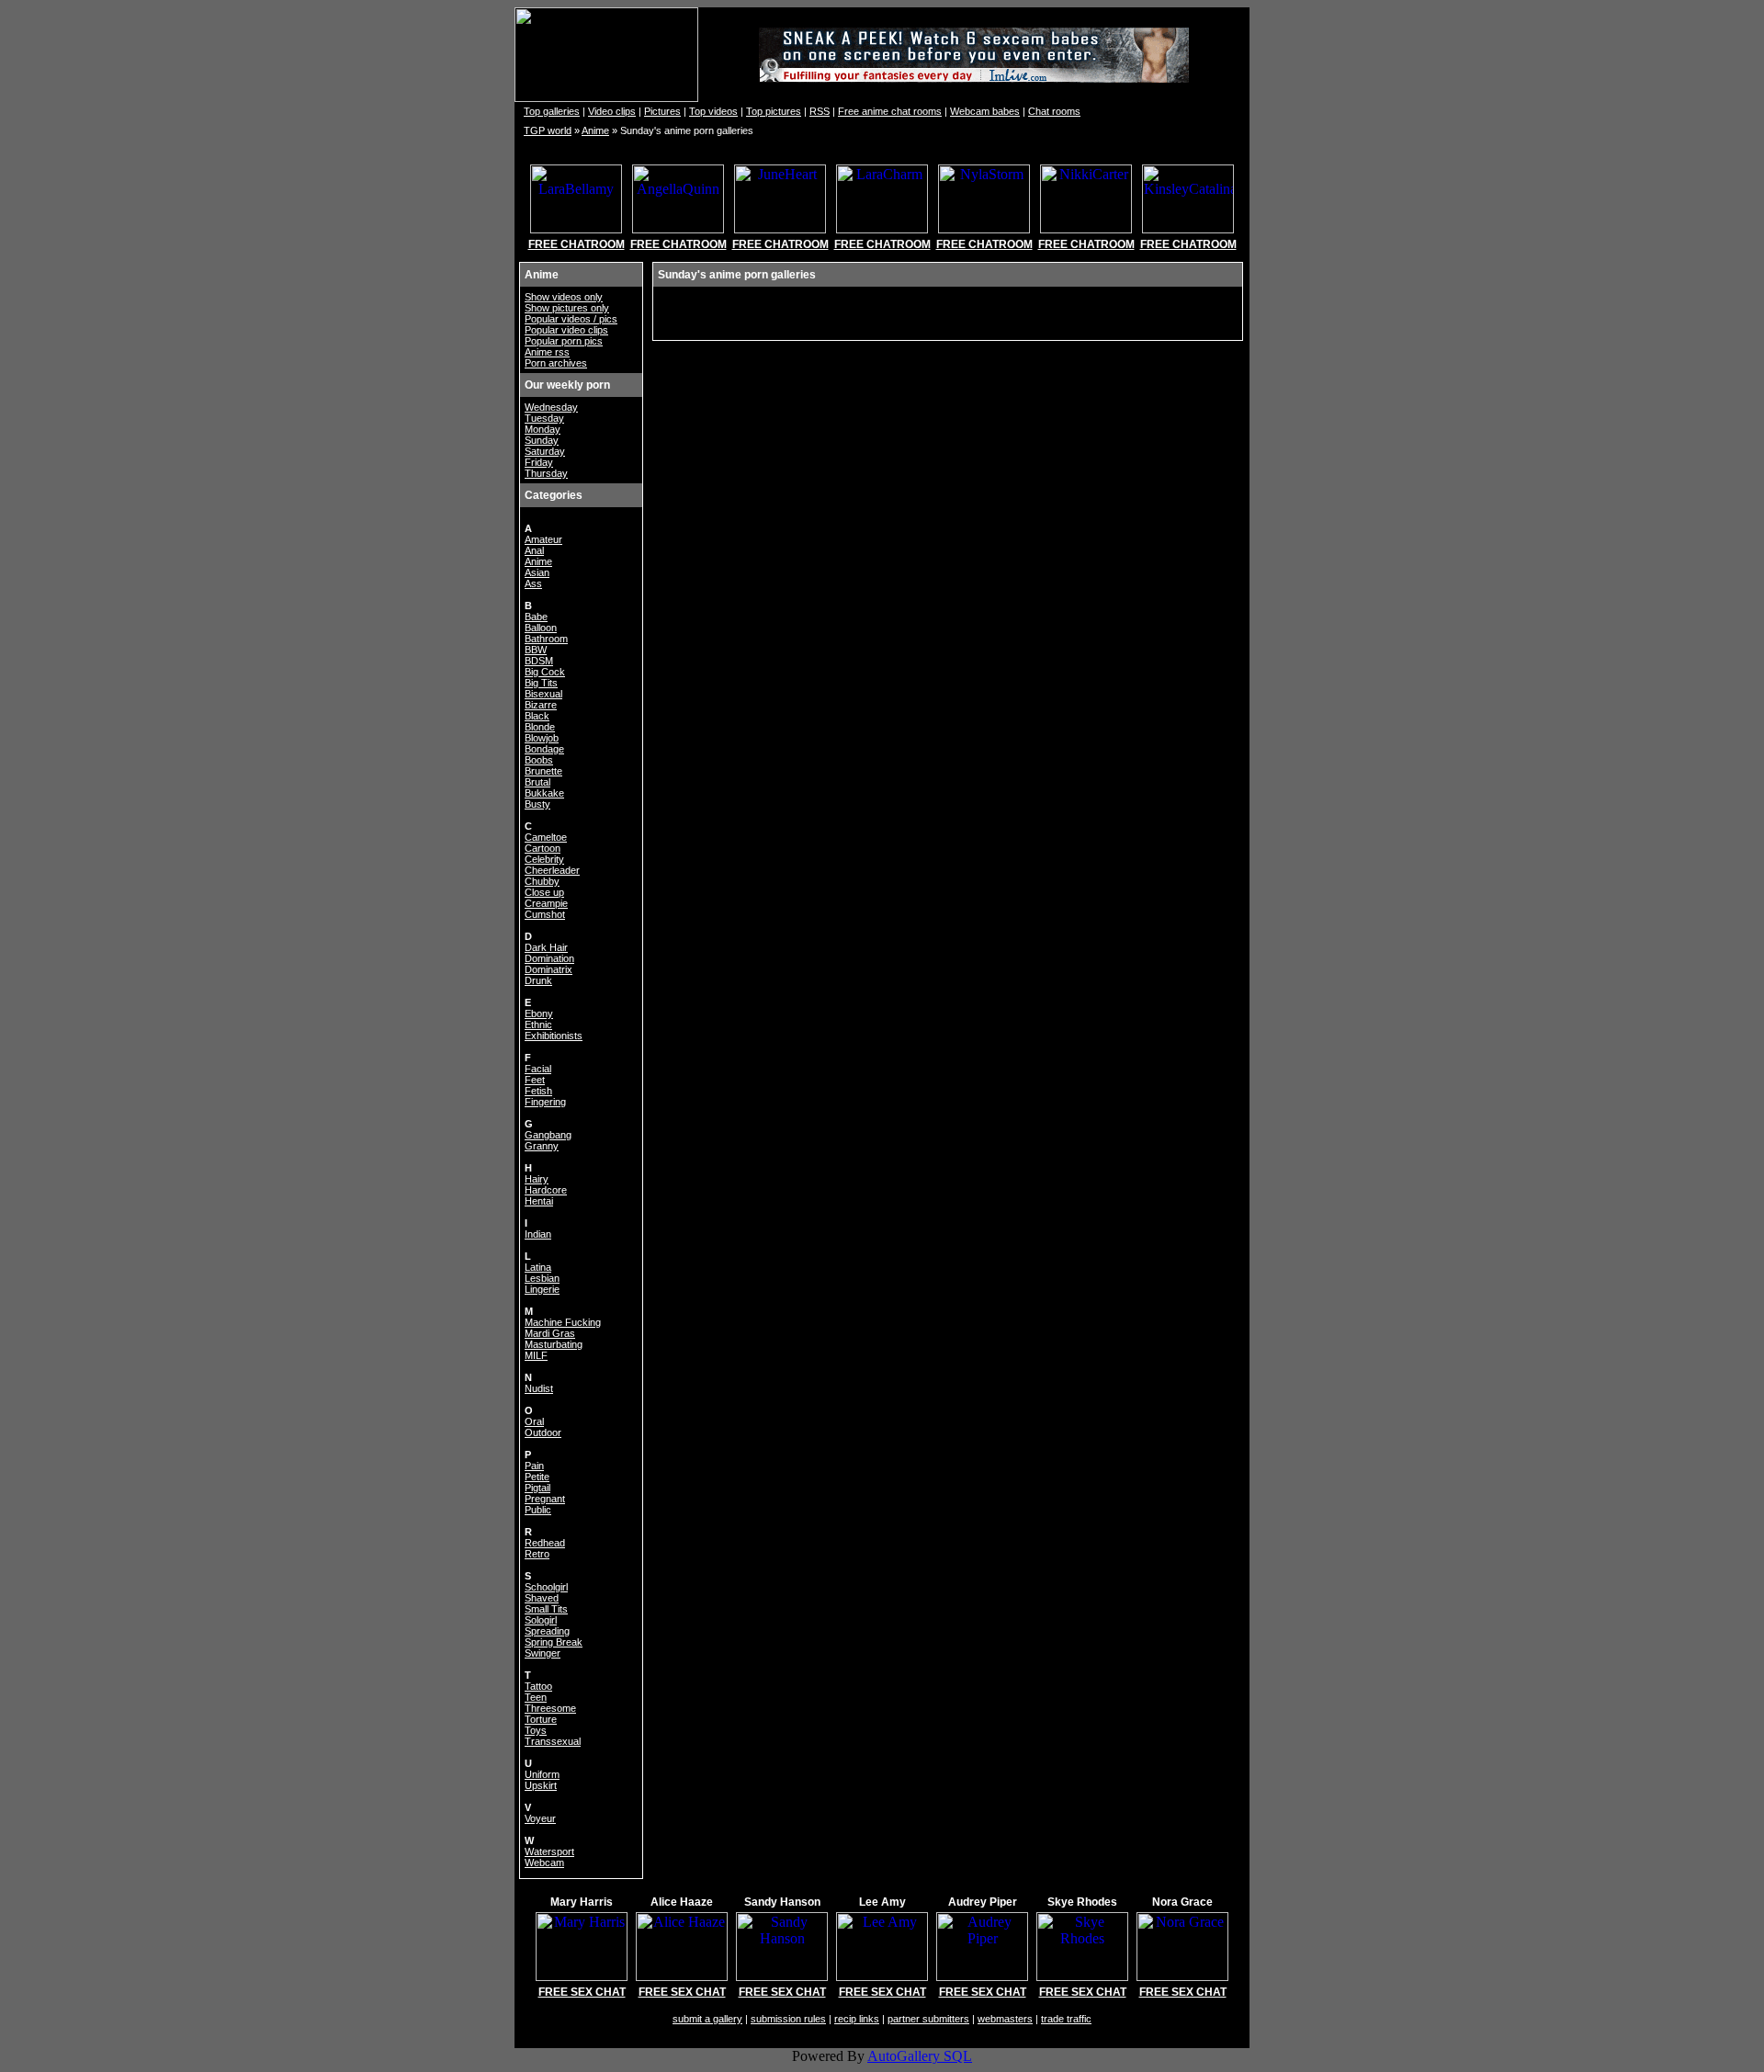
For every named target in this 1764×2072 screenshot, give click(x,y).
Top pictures (774, 111)
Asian (537, 572)
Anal (534, 550)
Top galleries (552, 111)
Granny (542, 1146)
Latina (538, 1267)
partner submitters (928, 2019)
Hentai (539, 1201)
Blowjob (542, 738)
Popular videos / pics (571, 319)
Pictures (662, 111)
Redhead (545, 1543)
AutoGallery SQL (920, 2056)
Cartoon (543, 848)
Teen (536, 1697)
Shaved (542, 1598)
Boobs (539, 760)
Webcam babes (985, 111)
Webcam (544, 1863)
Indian (538, 1234)
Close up (544, 892)
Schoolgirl (546, 1587)
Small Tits (546, 1609)
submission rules (788, 2019)
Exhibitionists (554, 1036)
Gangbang (548, 1135)
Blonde (540, 727)
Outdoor (543, 1432)
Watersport (549, 1851)
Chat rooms (1054, 111)
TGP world (548, 130)
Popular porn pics (564, 341)
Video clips (612, 111)
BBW (536, 650)
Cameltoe (546, 837)
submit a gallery (707, 2019)
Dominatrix (548, 969)
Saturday (545, 451)
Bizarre (541, 705)
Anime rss (547, 352)
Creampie (546, 903)
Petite (537, 1477)
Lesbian (542, 1278)
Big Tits (541, 683)
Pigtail (537, 1488)
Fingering (545, 1102)
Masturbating (554, 1344)
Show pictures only (567, 308)
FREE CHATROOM (577, 244)
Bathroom (546, 639)
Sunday (542, 440)
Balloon (541, 628)
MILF (536, 1355)
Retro (537, 1554)
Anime (595, 130)
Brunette (543, 771)
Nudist (539, 1388)
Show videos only (564, 297)
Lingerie (542, 1289)
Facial (538, 1069)
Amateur (543, 539)
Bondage (544, 749)
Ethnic (538, 1025)
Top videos (713, 111)
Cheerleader (552, 870)
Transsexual (553, 1741)
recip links (857, 2019)
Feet (535, 1080)
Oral (534, 1421)
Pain (534, 1466)
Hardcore (546, 1190)
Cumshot (545, 914)
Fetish (538, 1091)
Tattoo (538, 1686)
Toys (536, 1730)
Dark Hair (546, 947)
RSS (820, 111)
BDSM (539, 661)
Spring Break (554, 1642)
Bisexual (543, 694)
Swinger (543, 1653)
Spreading (547, 1631)
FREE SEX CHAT (582, 1992)
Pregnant (545, 1499)
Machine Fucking (563, 1322)
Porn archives (556, 363)
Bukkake (544, 793)
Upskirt (541, 1785)
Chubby (542, 881)
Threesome (550, 1708)
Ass (533, 583)
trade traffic (1066, 2019)
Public (538, 1510)
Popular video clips (566, 330)
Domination (549, 958)
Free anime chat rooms (890, 111)
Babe (536, 617)
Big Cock (545, 672)
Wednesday (551, 407)
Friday (539, 462)
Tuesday (544, 418)
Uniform (542, 1774)
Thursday (546, 473)
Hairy (537, 1179)
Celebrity (544, 859)
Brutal (537, 782)
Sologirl (541, 1620)
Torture (541, 1719)
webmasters (1005, 2019)
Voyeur (540, 1818)
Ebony (539, 1013)
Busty (537, 804)
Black (537, 716)
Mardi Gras (550, 1333)
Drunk (538, 980)
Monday (543, 429)
